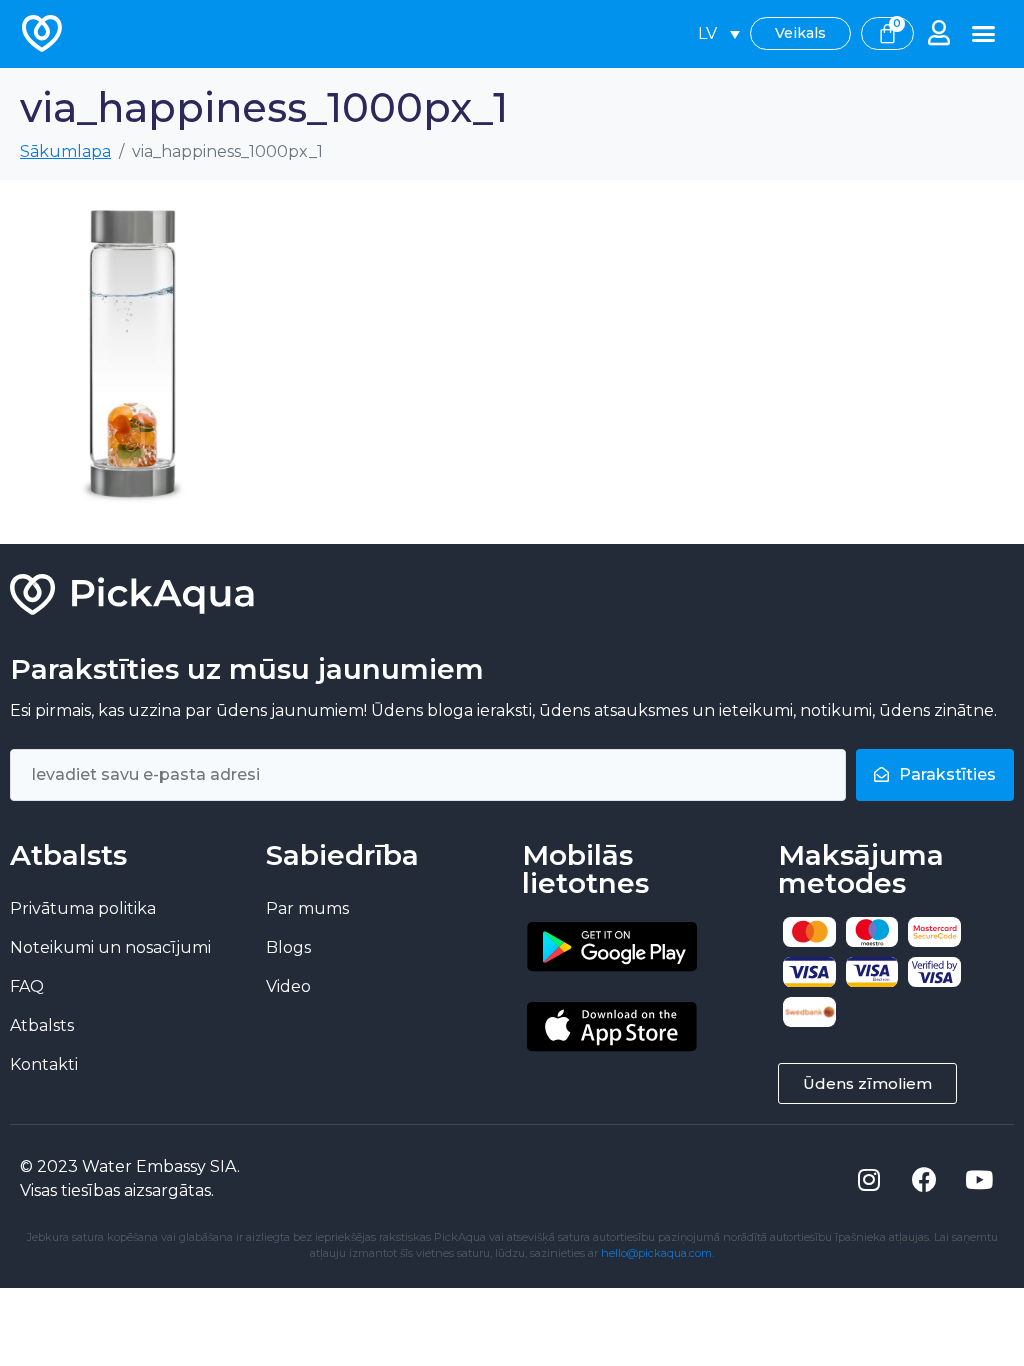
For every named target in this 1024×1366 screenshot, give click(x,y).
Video (288, 986)
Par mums (307, 908)
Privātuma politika (83, 908)
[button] (984, 34)
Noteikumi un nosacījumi (110, 947)
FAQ (27, 986)
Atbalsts (42, 1025)
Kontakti (44, 1064)
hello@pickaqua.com (656, 1253)
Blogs (288, 947)
